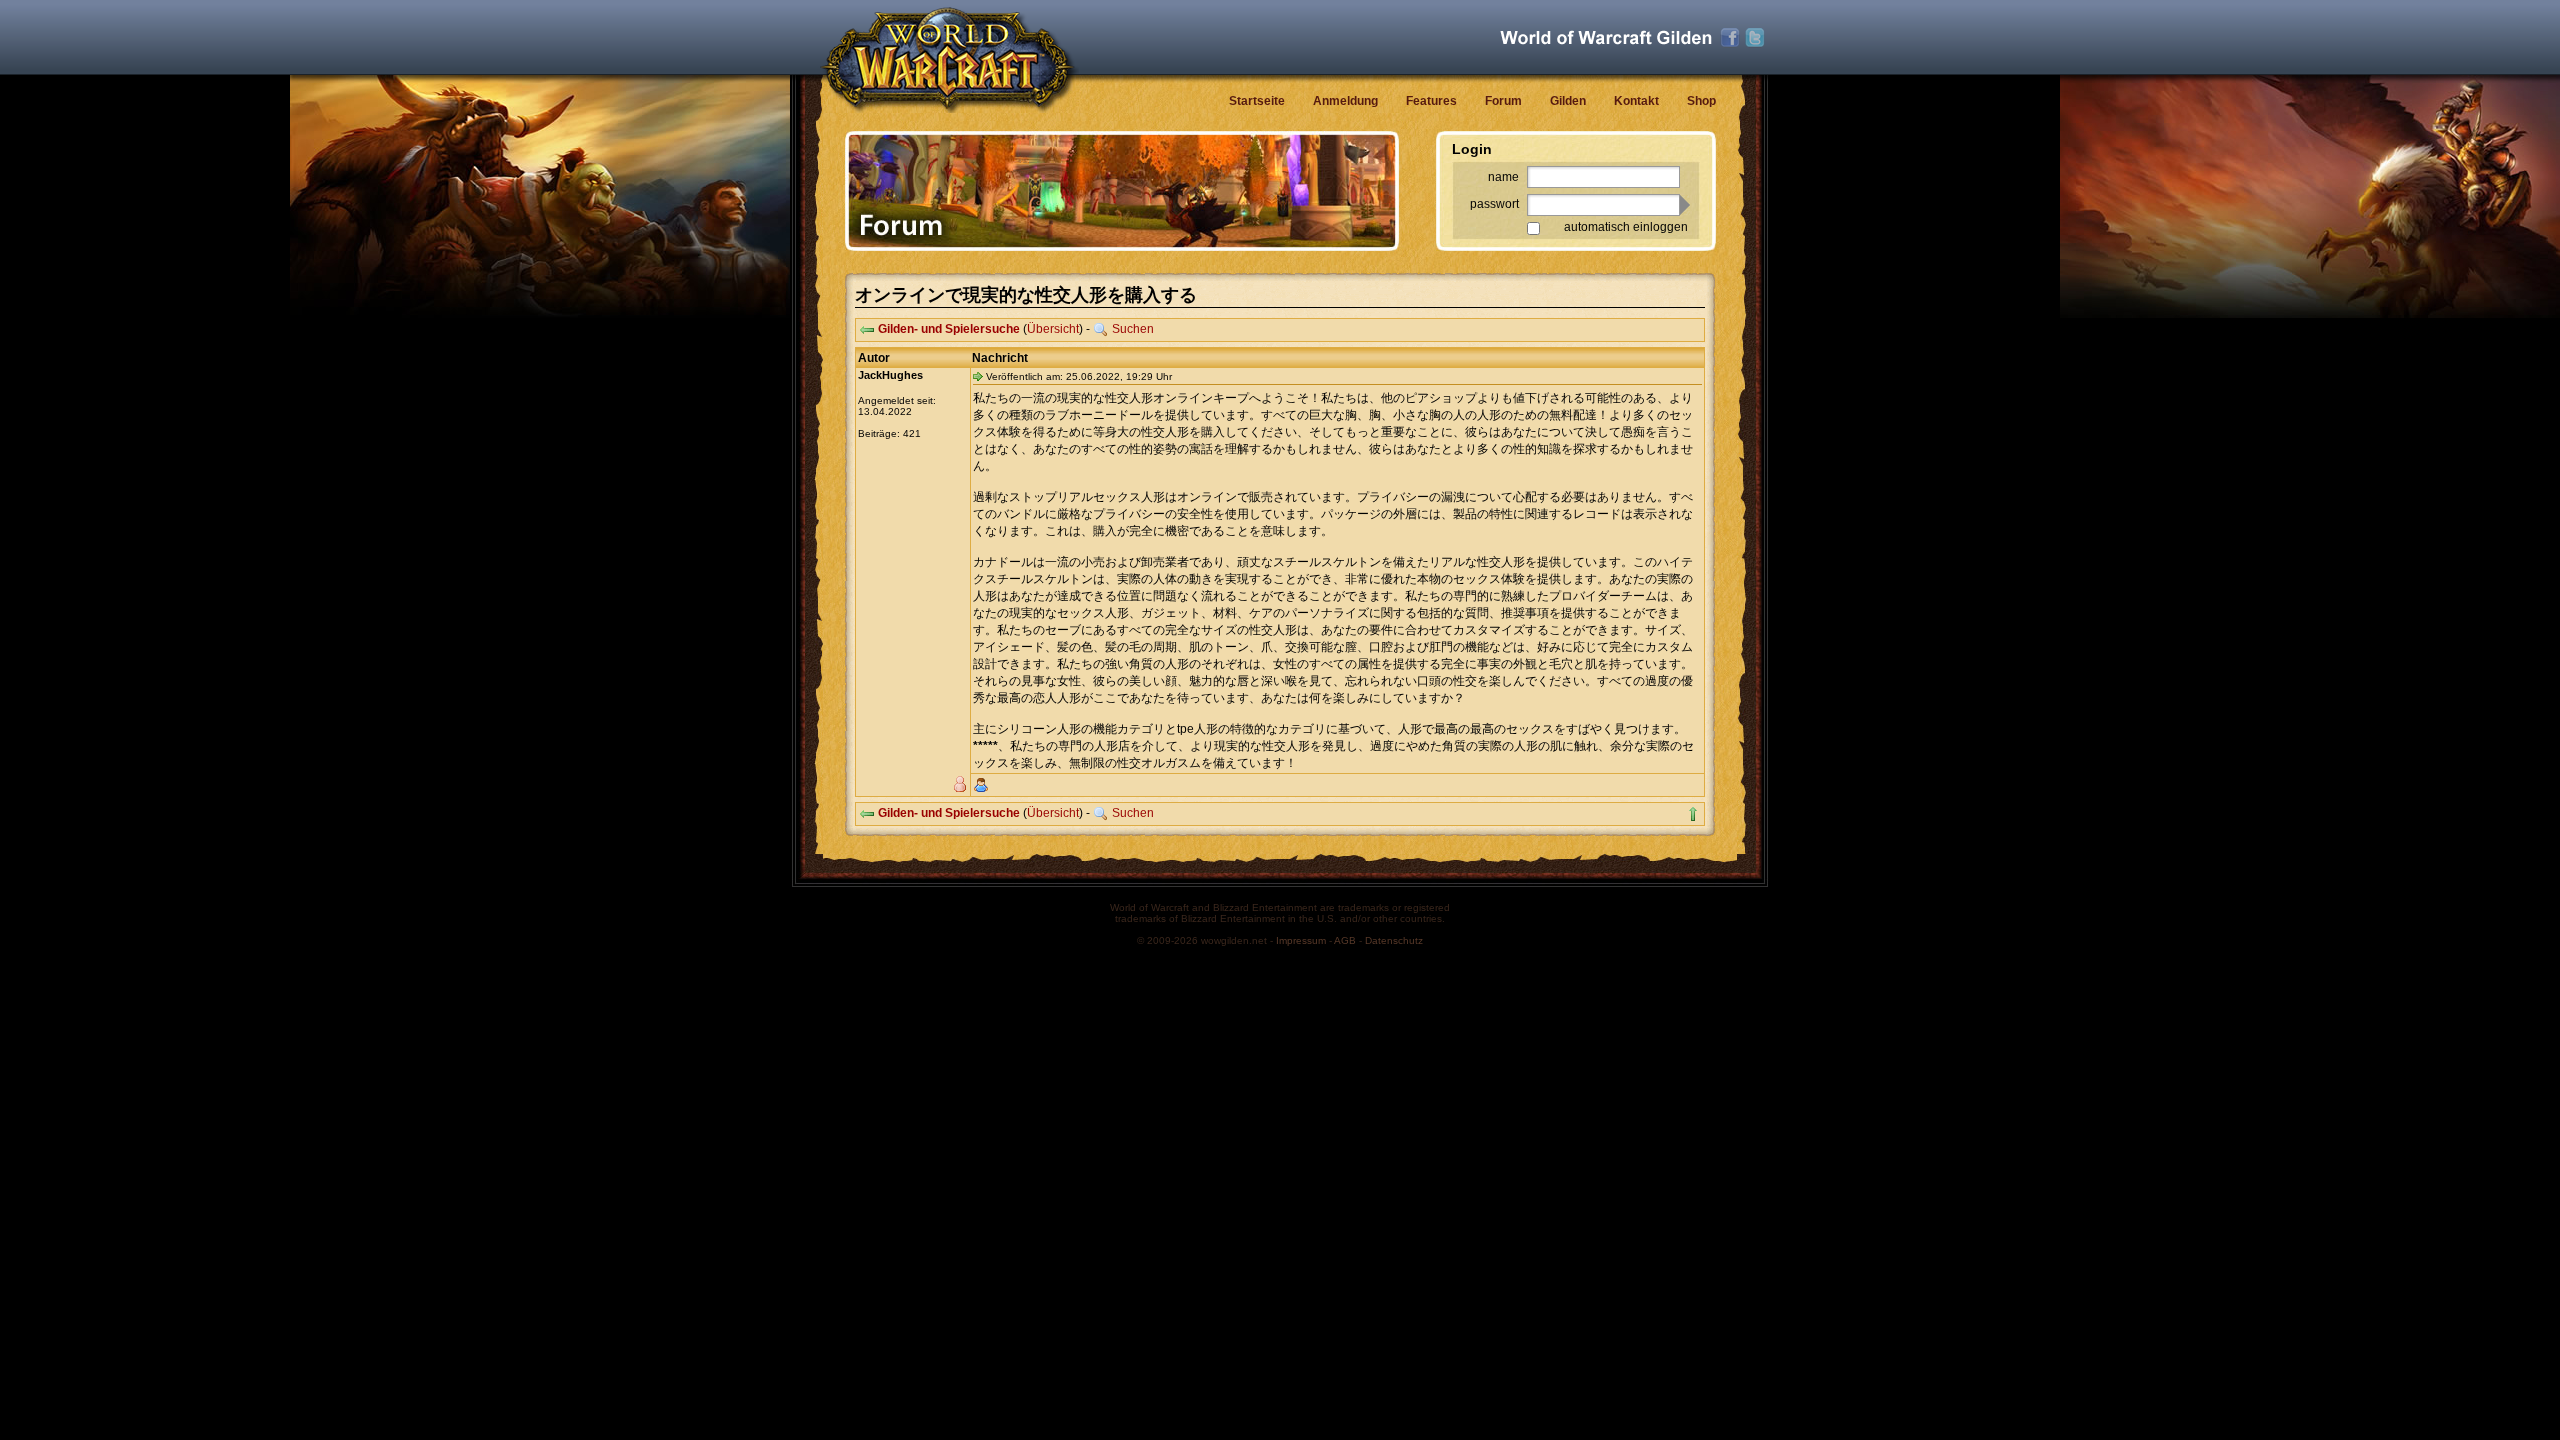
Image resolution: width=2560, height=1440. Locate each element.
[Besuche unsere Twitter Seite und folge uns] (1755, 38)
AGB (1345, 940)
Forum (1503, 101)
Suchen (1133, 329)
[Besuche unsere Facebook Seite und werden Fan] (1730, 38)
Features (1431, 101)
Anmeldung (1345, 101)
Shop (1701, 101)
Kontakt (1636, 101)
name (1503, 177)
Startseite (1257, 101)
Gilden (1568, 101)
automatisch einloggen (1626, 227)
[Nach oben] (1693, 814)
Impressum (1301, 940)
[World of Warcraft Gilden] (1606, 37)
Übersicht (1053, 329)
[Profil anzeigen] (981, 785)
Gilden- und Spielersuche (949, 329)
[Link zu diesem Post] (978, 376)
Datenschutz (1394, 940)
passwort (1494, 204)
